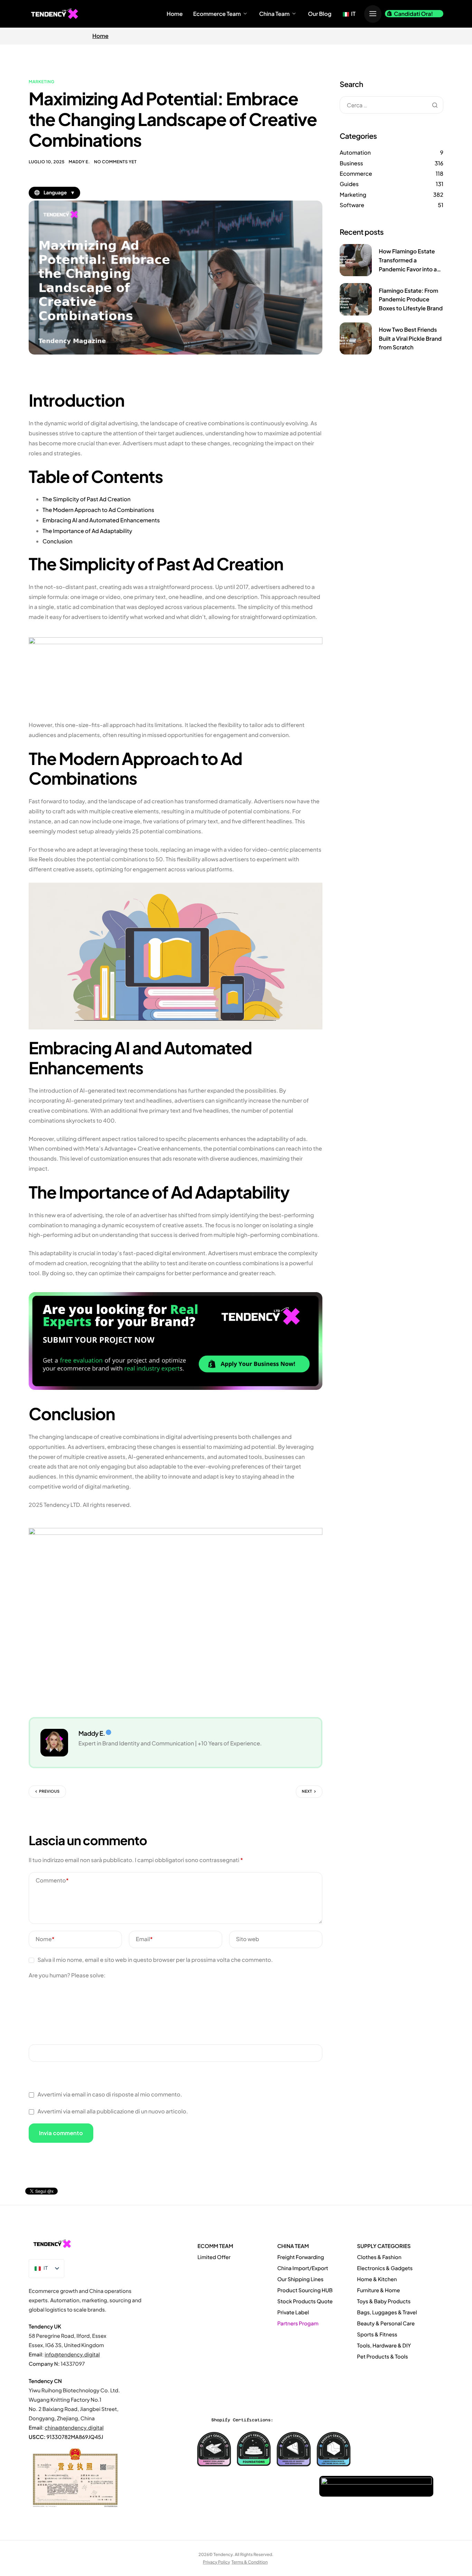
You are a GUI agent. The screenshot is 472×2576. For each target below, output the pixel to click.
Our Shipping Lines (300, 2279)
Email (144, 1939)
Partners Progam (298, 2323)
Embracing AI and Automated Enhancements (101, 520)
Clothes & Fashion (379, 2257)
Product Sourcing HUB (305, 2290)
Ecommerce (356, 173)
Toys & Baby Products (384, 2301)
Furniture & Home (378, 2290)
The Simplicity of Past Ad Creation (87, 499)
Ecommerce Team (217, 14)
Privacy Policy (216, 2562)
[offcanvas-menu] (373, 14)
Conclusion (57, 541)
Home (175, 14)
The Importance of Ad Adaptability (87, 531)
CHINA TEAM (293, 2246)
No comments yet (115, 162)
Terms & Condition (250, 2562)
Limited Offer (214, 2257)
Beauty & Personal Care (386, 2323)
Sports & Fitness (377, 2335)
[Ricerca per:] (391, 105)
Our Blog (320, 14)
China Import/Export (303, 2268)
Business (351, 163)
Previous (49, 1791)
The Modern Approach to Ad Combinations (98, 510)
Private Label (293, 2312)
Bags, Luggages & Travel (387, 2312)
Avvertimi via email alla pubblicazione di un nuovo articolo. (113, 2111)
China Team (274, 14)
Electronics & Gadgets (385, 2268)
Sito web (248, 1939)
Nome (45, 1939)
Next (307, 1791)
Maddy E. (79, 162)
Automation (355, 152)
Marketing (42, 82)
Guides (349, 184)
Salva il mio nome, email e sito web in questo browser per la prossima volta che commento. (155, 1960)
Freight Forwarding (300, 2257)
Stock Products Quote (305, 2301)
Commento (52, 1880)
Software (352, 205)
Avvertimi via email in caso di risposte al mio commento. (110, 2094)
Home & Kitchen (377, 2279)
